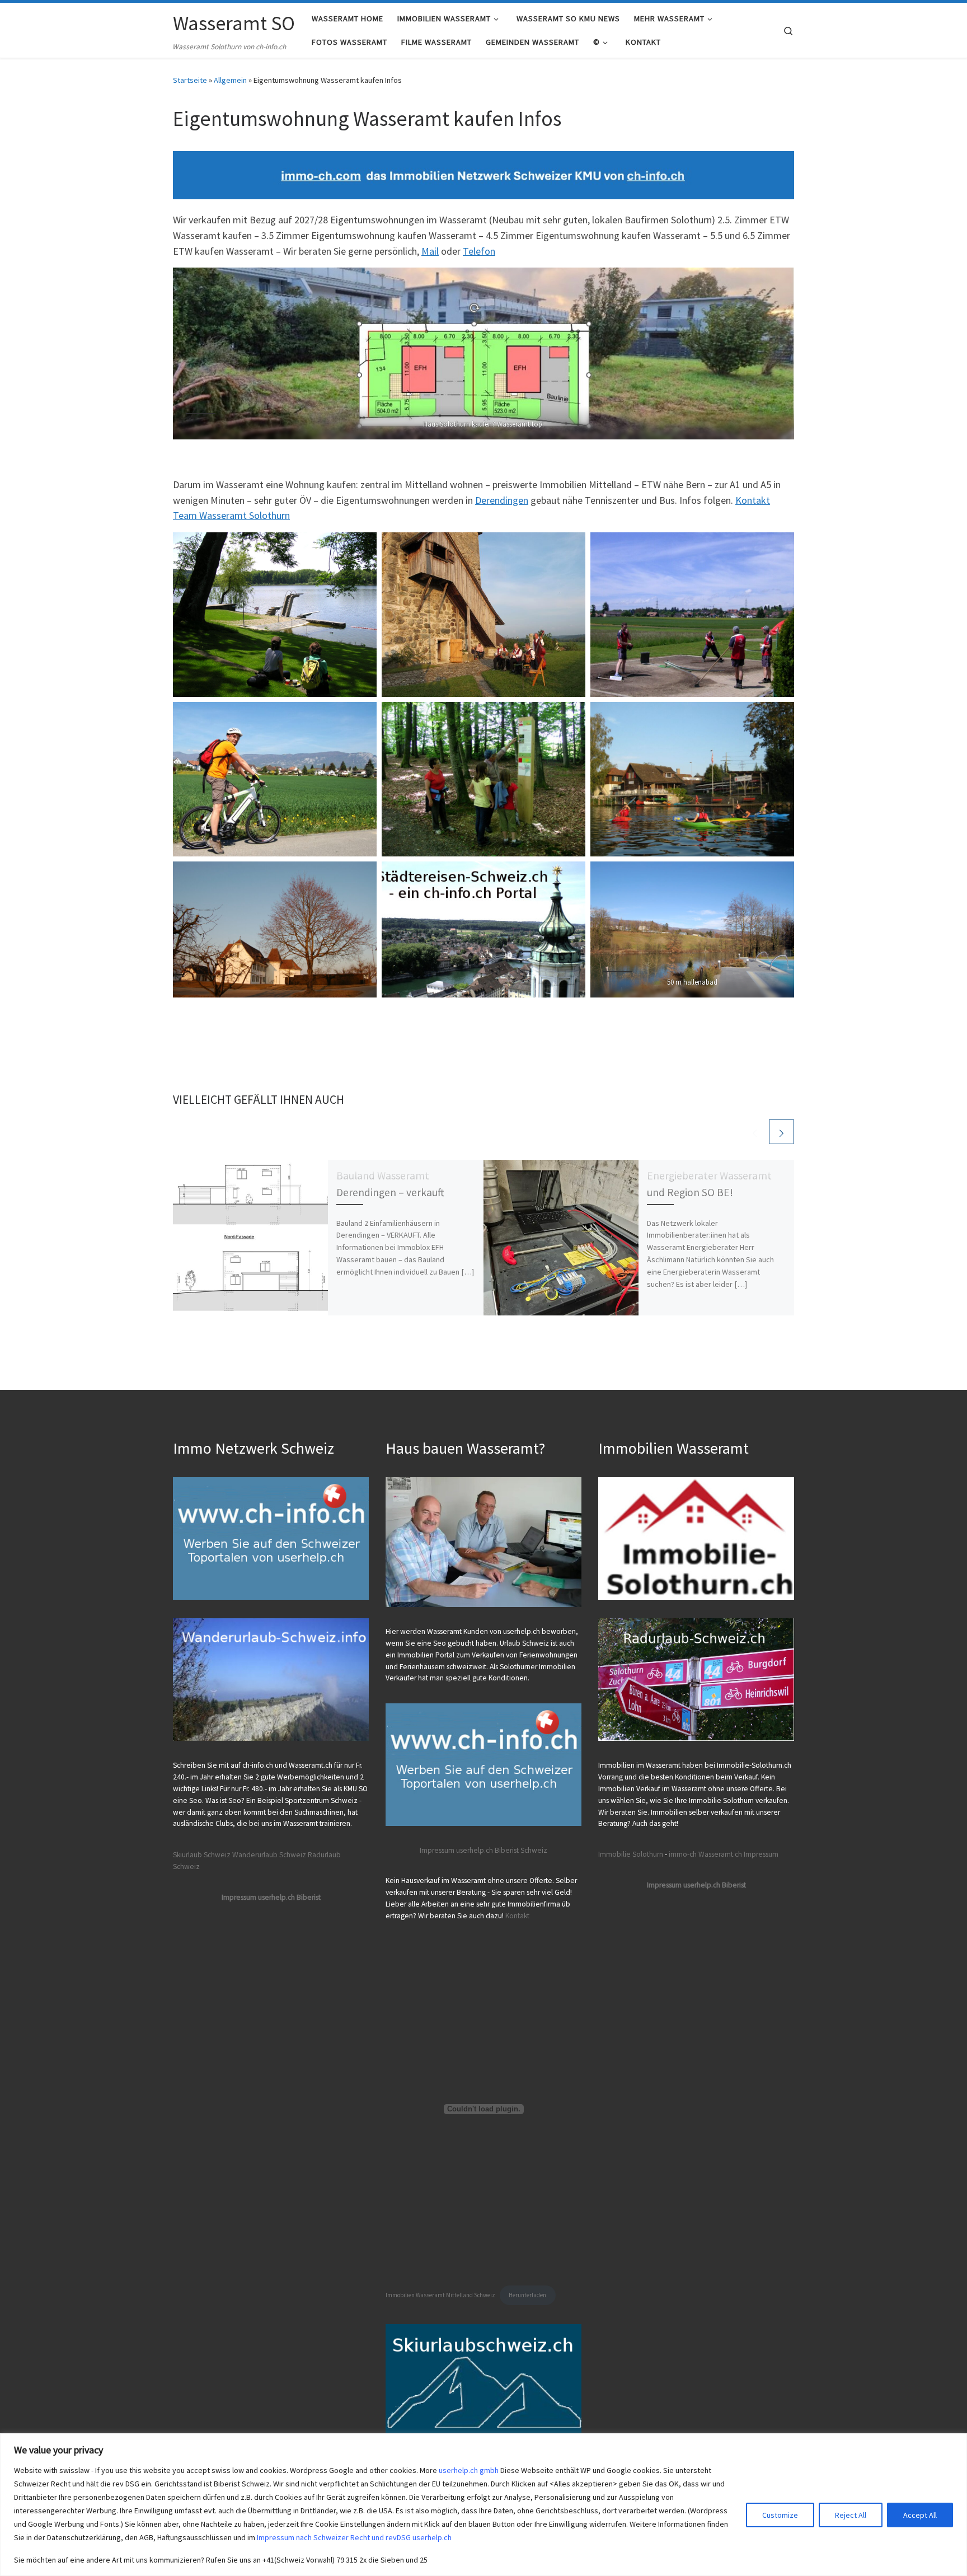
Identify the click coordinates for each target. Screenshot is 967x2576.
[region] (483, 2505)
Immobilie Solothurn (631, 1854)
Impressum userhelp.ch (456, 1850)
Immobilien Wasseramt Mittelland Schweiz (440, 2295)
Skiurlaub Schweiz (202, 1855)
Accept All (920, 2515)
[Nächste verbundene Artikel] (781, 1132)
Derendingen (502, 500)
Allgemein (230, 80)
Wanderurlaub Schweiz (269, 1855)
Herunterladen (527, 2295)
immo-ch (683, 1854)
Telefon (479, 251)
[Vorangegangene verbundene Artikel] (755, 1132)
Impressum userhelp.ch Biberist (271, 1897)
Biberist (507, 1850)
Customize (780, 2515)
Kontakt (517, 1916)
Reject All (851, 2515)
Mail (430, 251)
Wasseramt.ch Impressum (738, 1854)
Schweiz (534, 1850)
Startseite (190, 80)
